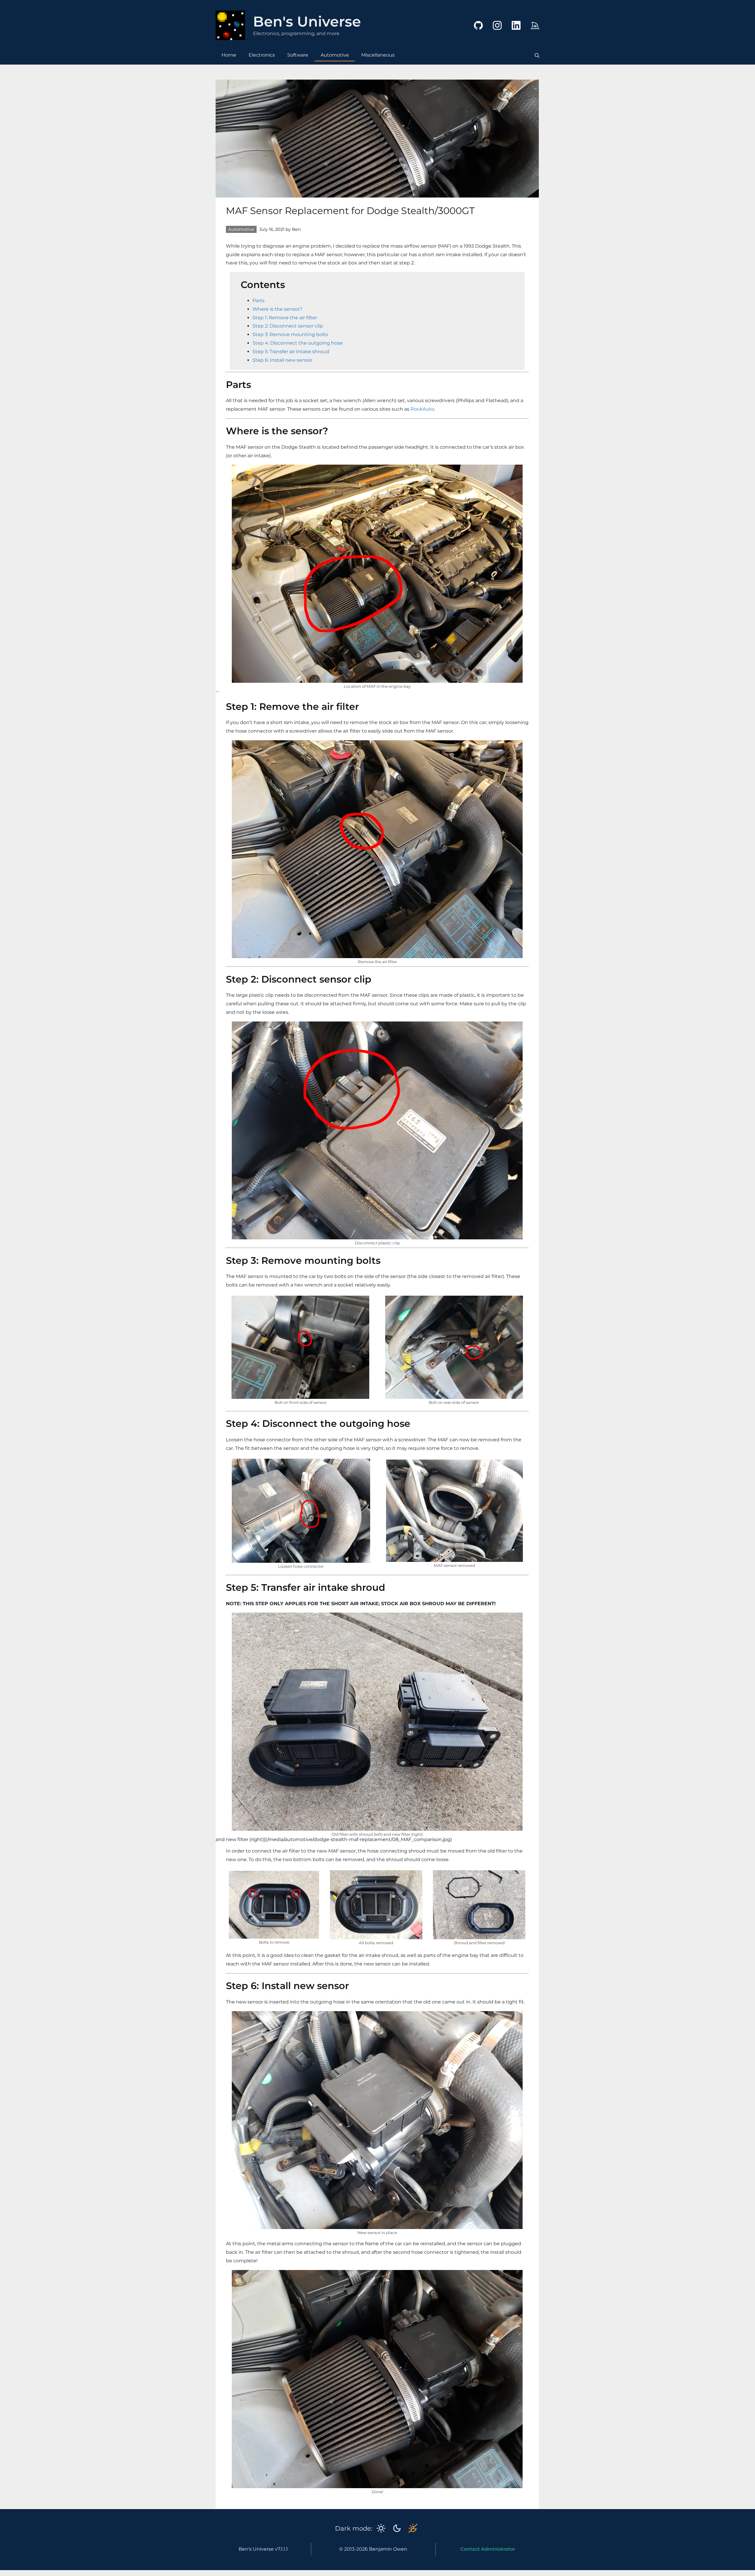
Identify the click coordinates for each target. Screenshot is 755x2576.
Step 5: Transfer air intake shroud (291, 352)
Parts (258, 301)
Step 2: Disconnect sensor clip (288, 326)
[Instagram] (493, 31)
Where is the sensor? (277, 309)
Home (229, 55)
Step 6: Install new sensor (282, 360)
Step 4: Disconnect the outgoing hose (298, 343)
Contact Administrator (488, 2549)
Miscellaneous (378, 55)
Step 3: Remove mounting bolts (290, 334)
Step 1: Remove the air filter (285, 318)
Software (298, 55)
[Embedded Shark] (531, 31)
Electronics (262, 55)
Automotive (335, 55)
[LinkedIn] (512, 31)
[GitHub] (474, 31)
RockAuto (422, 409)
